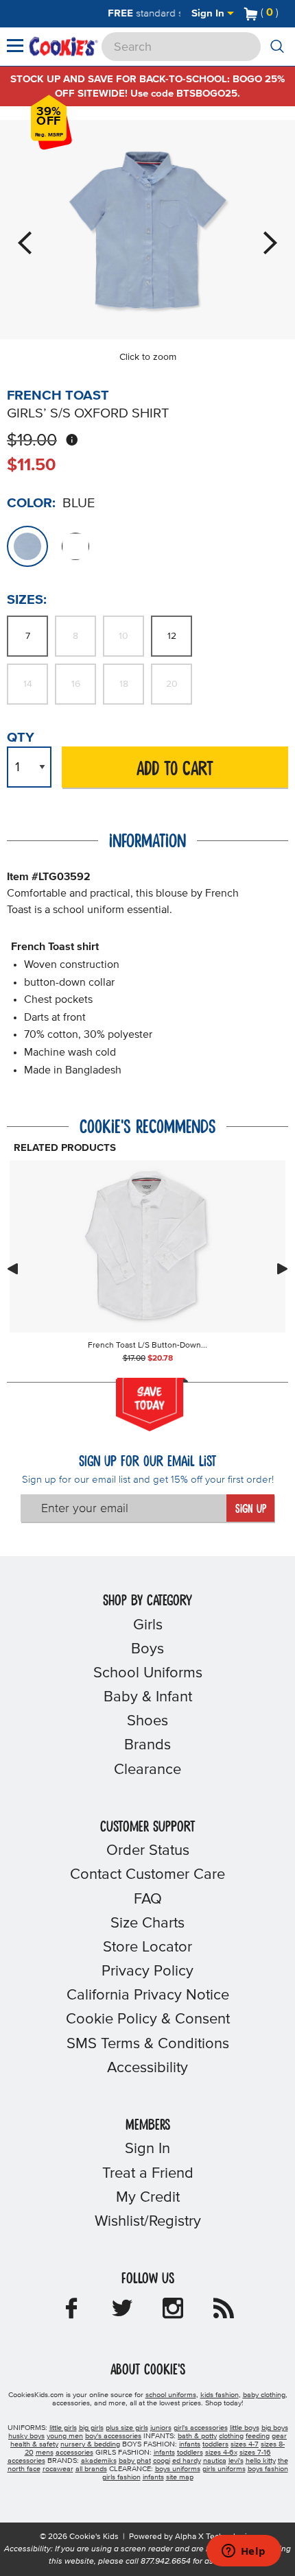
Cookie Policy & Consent (148, 2019)
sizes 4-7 (245, 2444)
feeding (258, 2436)
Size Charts (147, 1923)
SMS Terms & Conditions (148, 2044)
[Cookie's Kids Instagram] (173, 2313)
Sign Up (251, 1509)
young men (65, 2436)
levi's (236, 2461)
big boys (275, 2428)
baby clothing (264, 2395)
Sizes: (27, 600)
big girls (91, 2428)
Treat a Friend (148, 2174)
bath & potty (197, 2436)
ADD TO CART (175, 769)
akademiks (99, 2461)
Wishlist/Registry (148, 2222)
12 (172, 636)
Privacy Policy (147, 1971)
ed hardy (187, 2461)
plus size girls (127, 2428)
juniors (161, 2428)
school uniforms (171, 2395)
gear (279, 2436)
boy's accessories (113, 2436)
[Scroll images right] (283, 1269)
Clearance (147, 1770)
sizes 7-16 (255, 2453)
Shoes (147, 1721)
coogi (162, 2461)
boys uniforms (178, 2469)
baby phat (135, 2461)
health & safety (34, 2444)
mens (45, 2453)
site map (180, 2477)
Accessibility (147, 2068)
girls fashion (121, 2477)
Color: (31, 503)
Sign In (209, 13)
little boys (245, 2428)
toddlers (215, 2444)
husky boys (26, 2436)
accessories (74, 2453)
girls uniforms (224, 2469)
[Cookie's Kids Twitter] (122, 2313)
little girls (63, 2428)
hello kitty (261, 2461)
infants (190, 2444)
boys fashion (268, 2469)
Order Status (148, 1851)
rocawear (58, 2469)
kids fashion (220, 2395)
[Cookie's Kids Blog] (224, 2313)
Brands (147, 1745)
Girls (148, 1625)
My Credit (148, 2198)
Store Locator (147, 1947)
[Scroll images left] (12, 1269)
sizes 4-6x (221, 2453)
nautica (215, 2461)
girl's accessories (201, 2428)
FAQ (148, 1899)
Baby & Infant (148, 1697)
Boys (147, 1649)
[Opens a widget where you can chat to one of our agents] (244, 2552)
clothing (231, 2436)
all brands (91, 2469)
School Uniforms (148, 1673)
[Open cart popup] (284, 14)
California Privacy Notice (148, 1995)
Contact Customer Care (147, 1875)
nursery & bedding (90, 2444)
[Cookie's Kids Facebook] (71, 2313)
